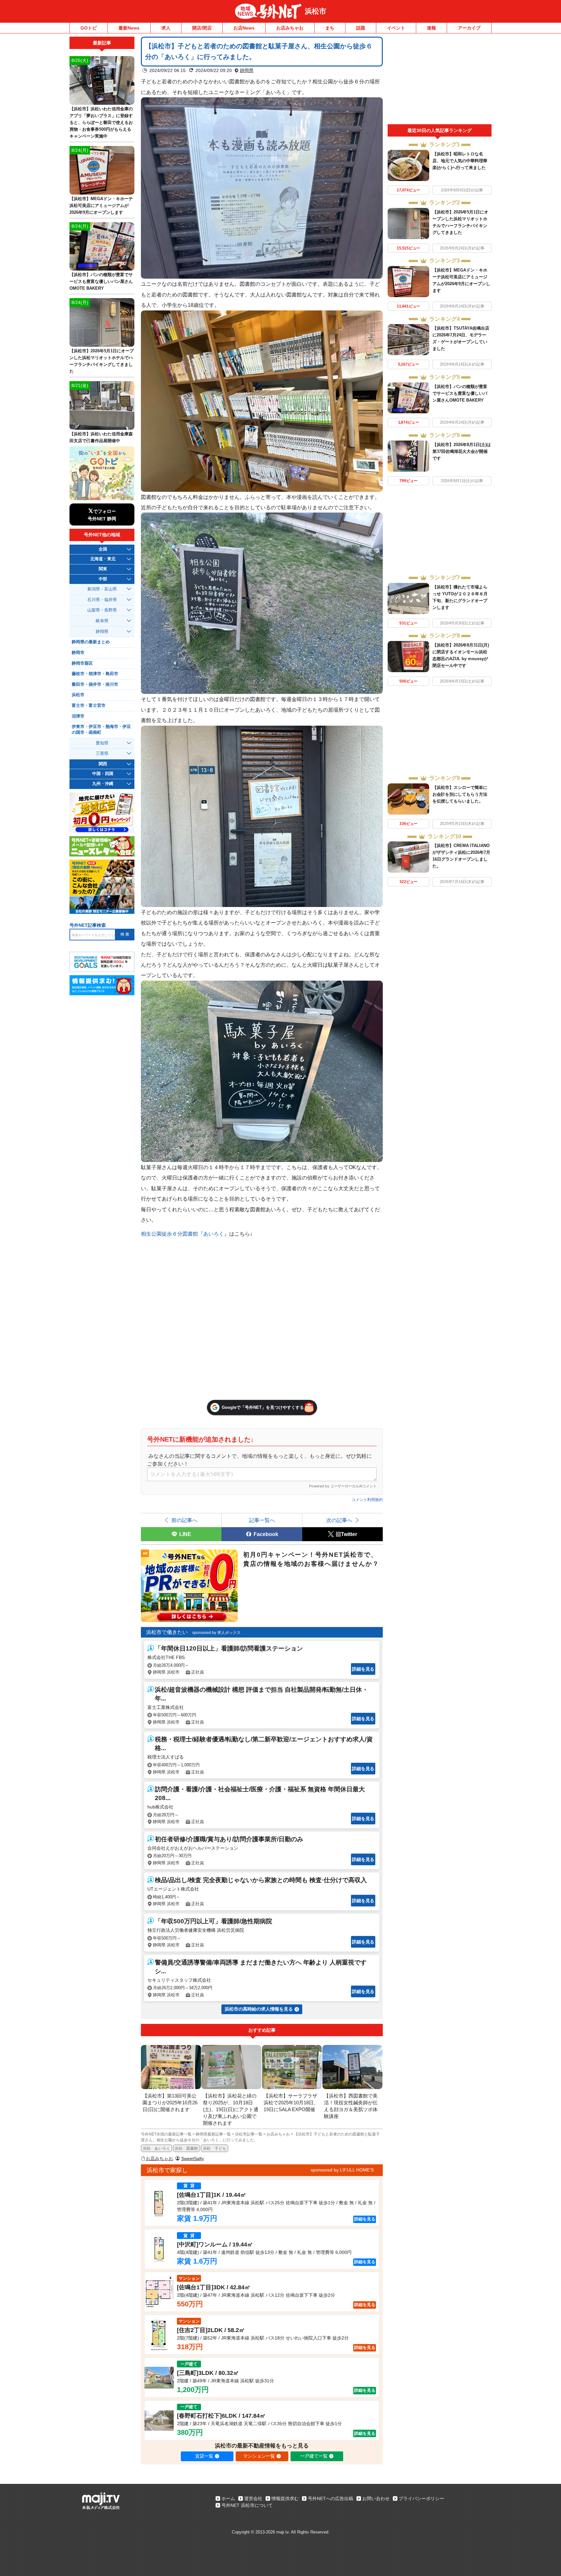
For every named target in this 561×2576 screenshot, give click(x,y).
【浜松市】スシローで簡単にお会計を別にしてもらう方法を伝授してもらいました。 (460, 794)
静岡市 (78, 653)
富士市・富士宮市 (89, 706)
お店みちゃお (290, 28)
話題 (361, 28)
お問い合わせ (376, 2498)
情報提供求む (285, 2498)
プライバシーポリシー (421, 2498)
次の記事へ (339, 1520)
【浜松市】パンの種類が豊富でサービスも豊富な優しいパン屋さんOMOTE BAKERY (460, 393)
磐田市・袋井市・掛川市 (95, 684)
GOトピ (89, 28)
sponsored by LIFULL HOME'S (342, 2170)
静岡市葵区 (82, 663)
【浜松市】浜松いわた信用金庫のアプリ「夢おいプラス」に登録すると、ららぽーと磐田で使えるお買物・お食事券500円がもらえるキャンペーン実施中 (101, 122)
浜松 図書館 (186, 2148)
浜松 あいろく (156, 2148)
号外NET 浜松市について (247, 2505)
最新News (129, 28)
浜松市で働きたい (167, 1632)
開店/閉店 (202, 28)
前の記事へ (184, 1520)
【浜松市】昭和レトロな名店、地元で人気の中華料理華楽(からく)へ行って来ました (460, 161)
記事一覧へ (262, 1520)
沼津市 (78, 716)
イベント (396, 28)
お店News (244, 28)
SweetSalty (193, 2159)
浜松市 (316, 11)
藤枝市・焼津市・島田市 (95, 674)
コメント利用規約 (367, 1500)
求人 (166, 28)
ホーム (228, 2498)
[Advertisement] (440, 80)
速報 (431, 28)
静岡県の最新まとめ (91, 642)
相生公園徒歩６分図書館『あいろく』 (185, 1234)
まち (330, 28)
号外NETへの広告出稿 (330, 2498)
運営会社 (253, 2498)
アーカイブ (469, 28)
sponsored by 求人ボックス (216, 1633)
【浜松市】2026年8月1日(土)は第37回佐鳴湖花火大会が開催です (462, 451)
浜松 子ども (215, 2148)
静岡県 (247, 70)
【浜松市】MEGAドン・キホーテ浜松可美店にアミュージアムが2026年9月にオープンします (101, 206)
